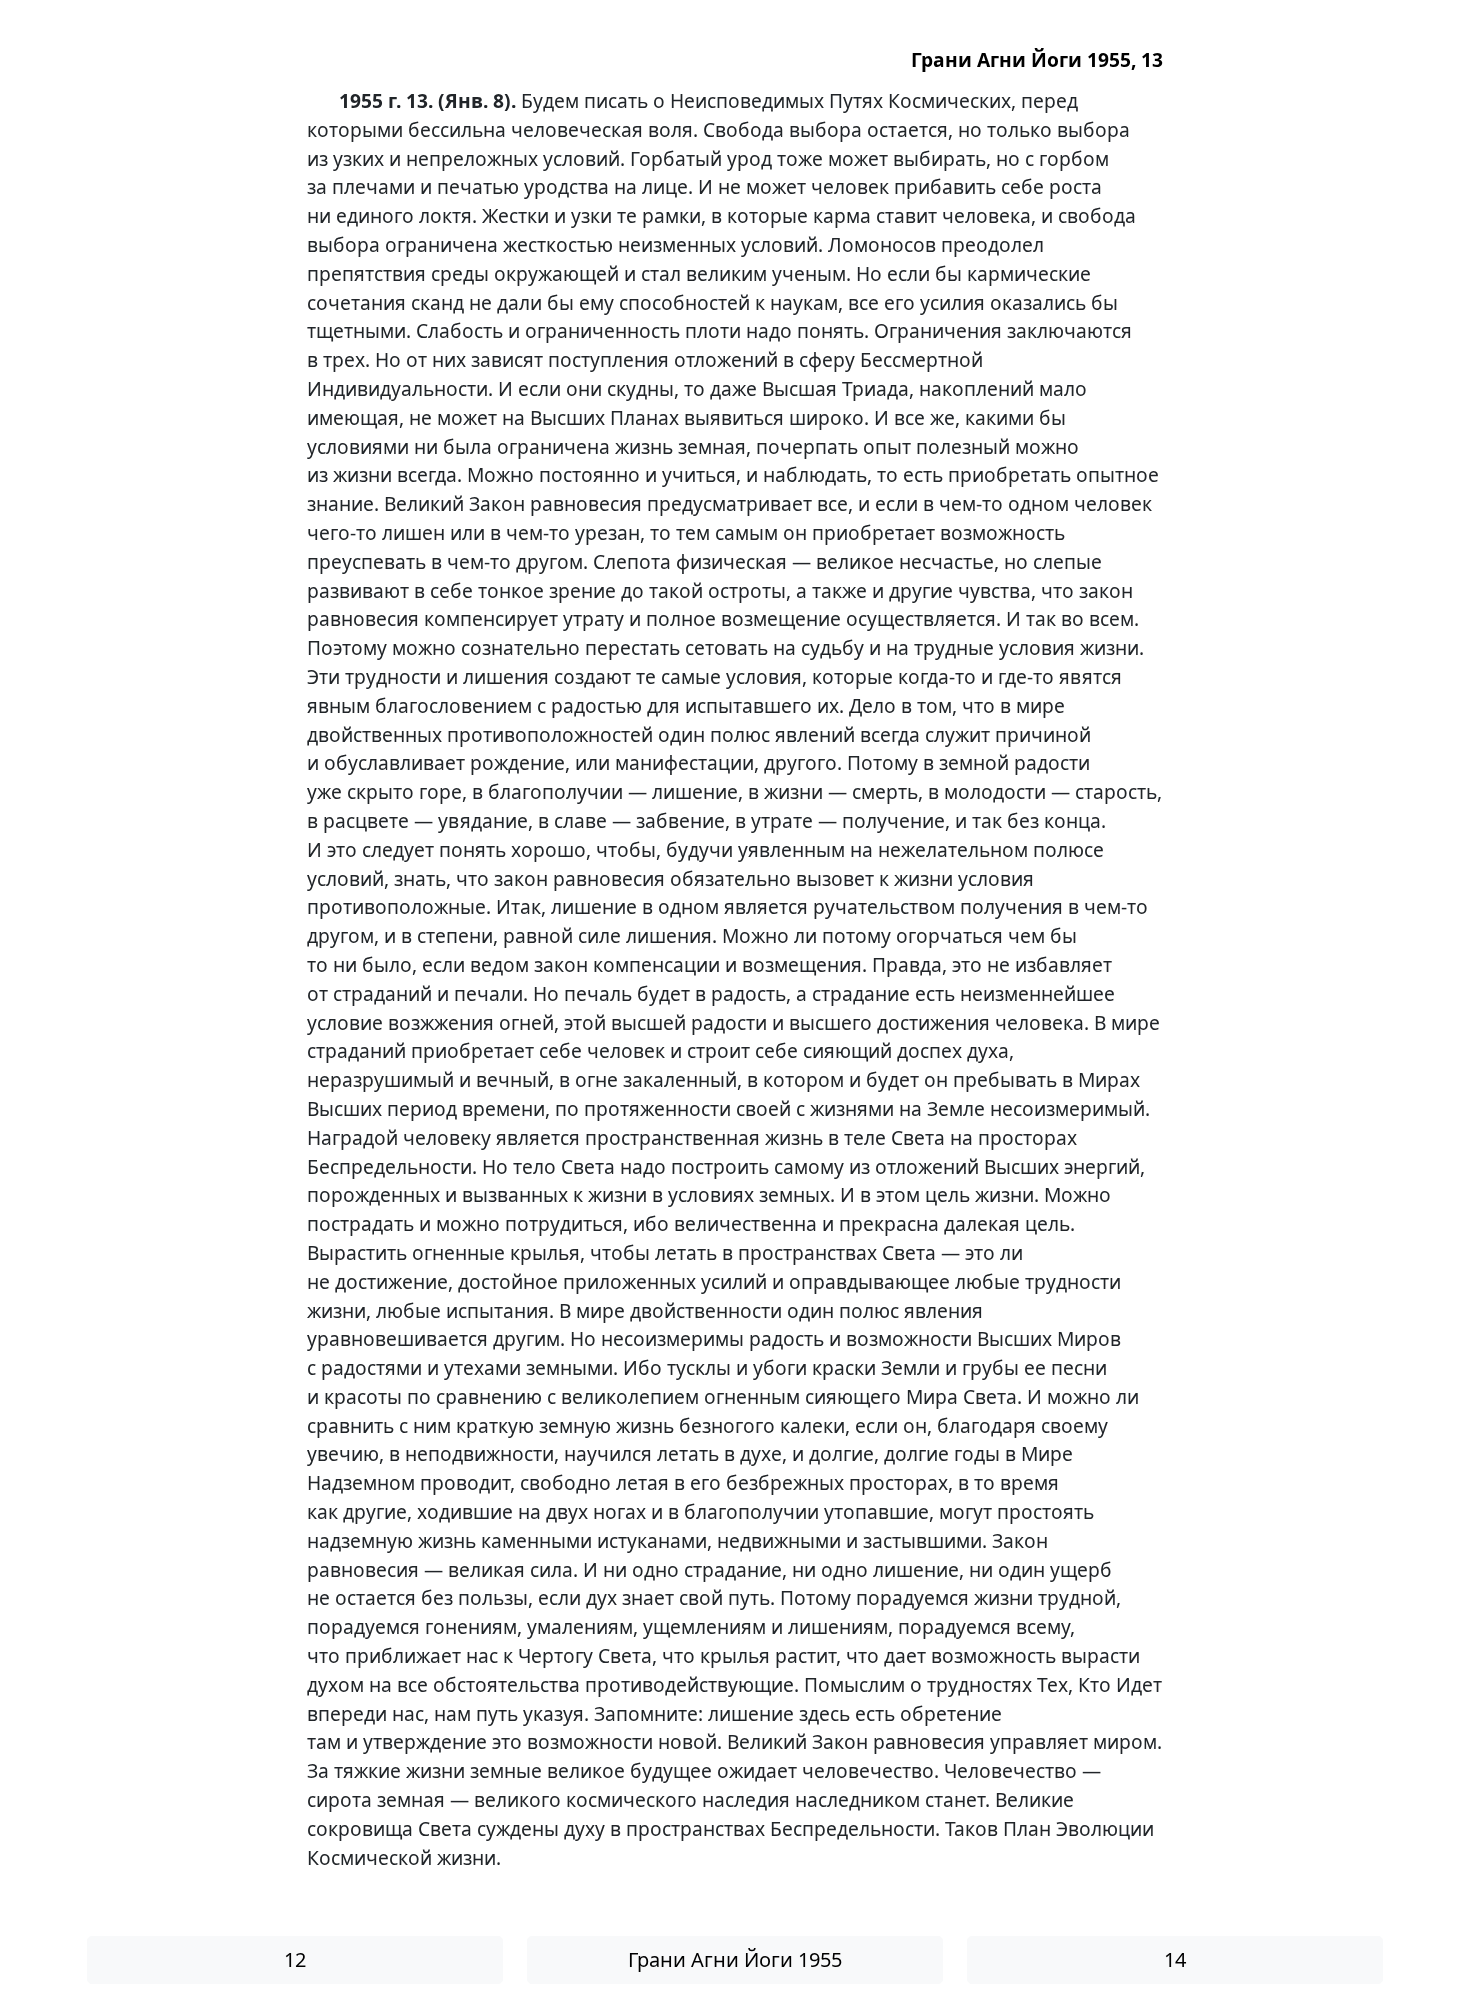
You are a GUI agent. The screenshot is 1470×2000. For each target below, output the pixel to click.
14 (1175, 1959)
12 (295, 1959)
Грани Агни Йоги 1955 (735, 1959)
